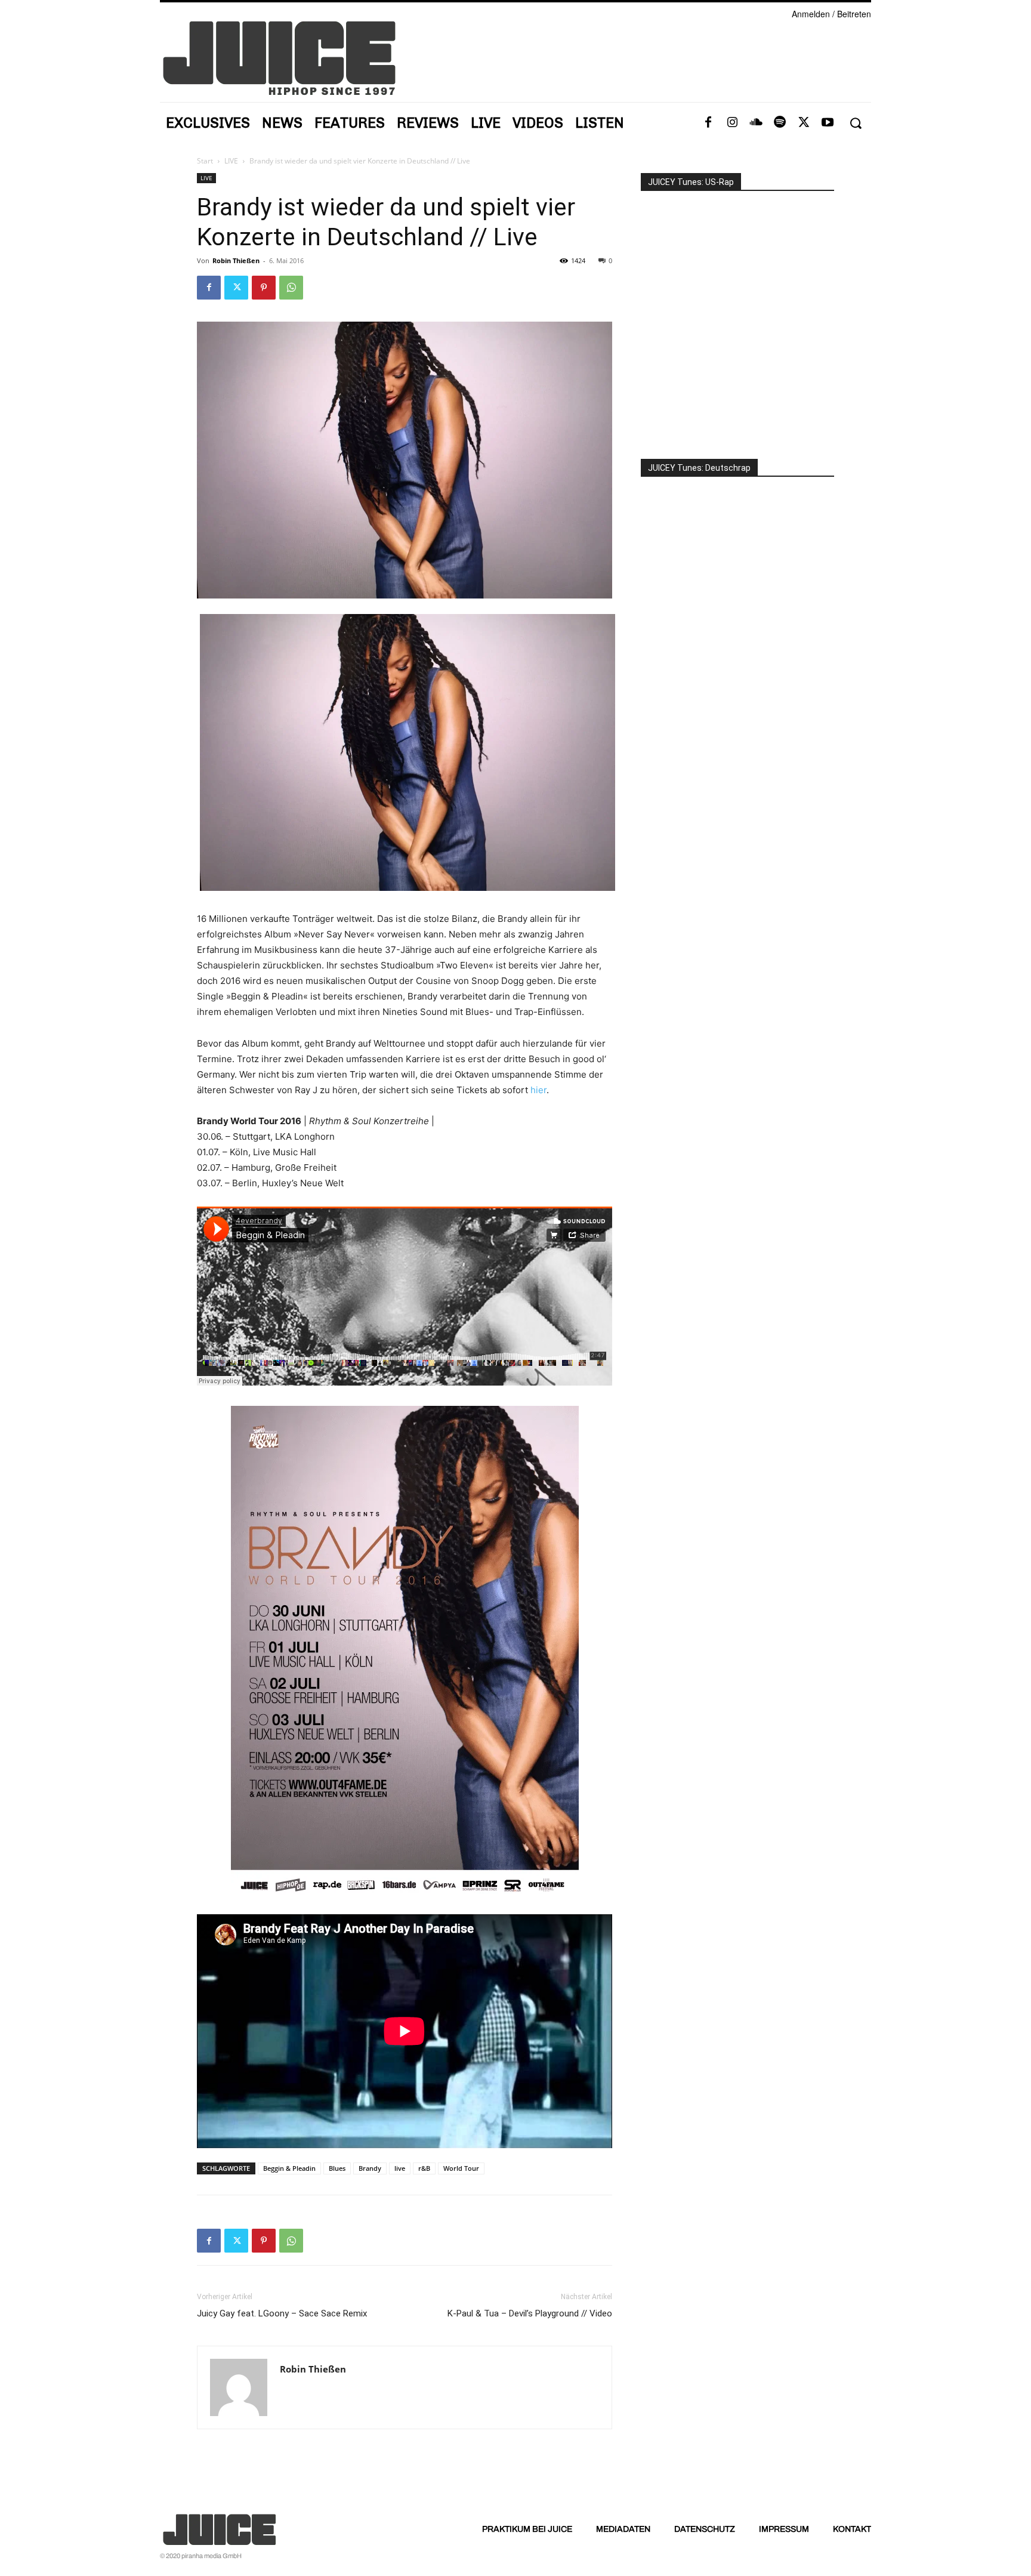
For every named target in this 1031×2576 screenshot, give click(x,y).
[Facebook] (708, 123)
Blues (337, 2168)
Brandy (370, 2168)
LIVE (231, 161)
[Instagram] (732, 123)
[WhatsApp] (291, 288)
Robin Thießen (236, 260)
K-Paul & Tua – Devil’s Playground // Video (530, 2313)
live (400, 2168)
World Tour (461, 2168)
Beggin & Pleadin (289, 2168)
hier (538, 1090)
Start (205, 161)
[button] (855, 123)
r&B (424, 2168)
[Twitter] (804, 123)
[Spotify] (780, 123)
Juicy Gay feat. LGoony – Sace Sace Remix (282, 2313)
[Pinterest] (264, 288)
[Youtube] (828, 123)
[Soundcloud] (756, 123)
